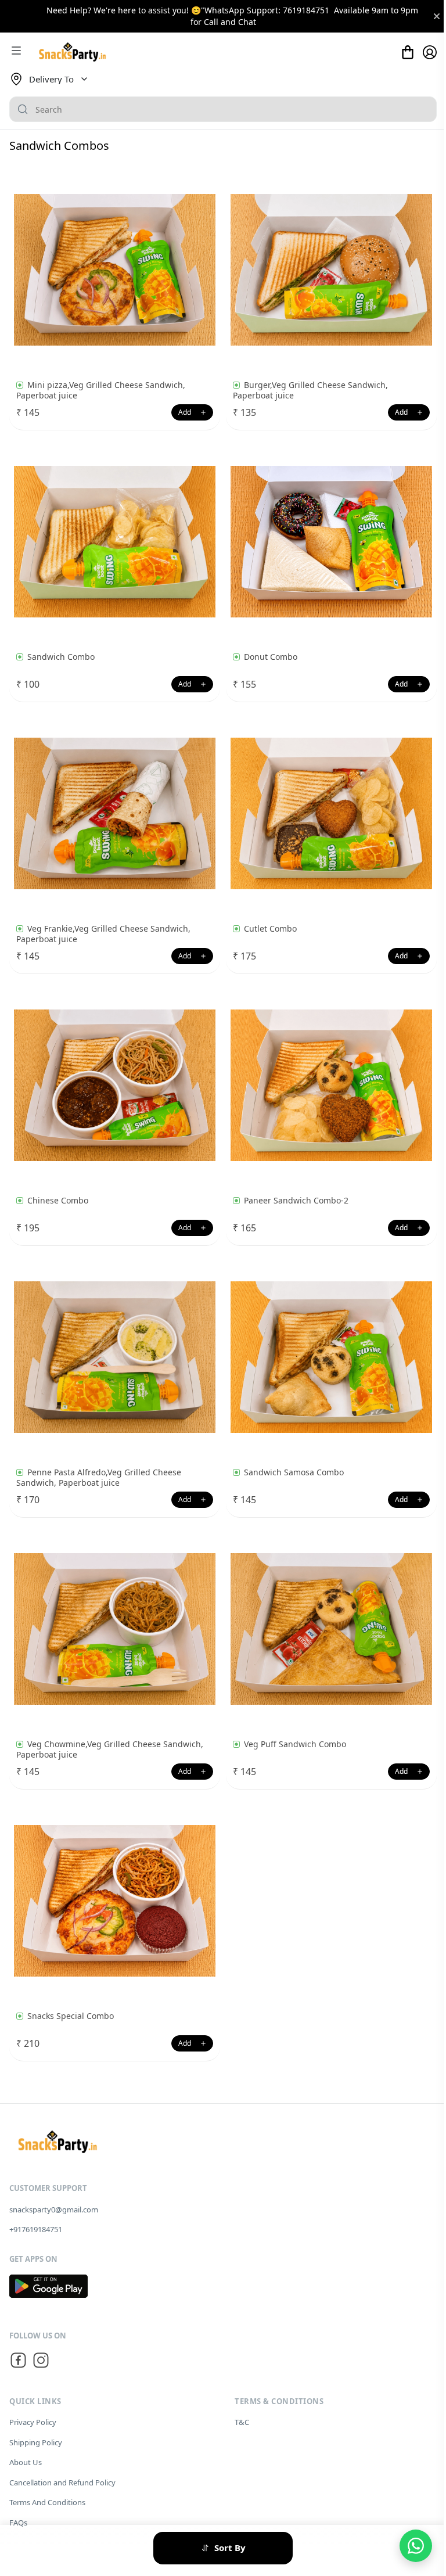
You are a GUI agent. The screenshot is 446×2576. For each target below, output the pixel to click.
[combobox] (223, 109)
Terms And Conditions (47, 2502)
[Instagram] (41, 2362)
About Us (26, 2462)
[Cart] (408, 52)
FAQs (18, 2523)
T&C (242, 2422)
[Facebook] (18, 2362)
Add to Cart (192, 412)
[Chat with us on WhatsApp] (416, 2546)
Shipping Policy (36, 2442)
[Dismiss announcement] (437, 16)
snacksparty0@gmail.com (54, 2209)
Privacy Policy (33, 2422)
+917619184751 (36, 2229)
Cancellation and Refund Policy (62, 2482)
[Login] (430, 52)
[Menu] (16, 52)
